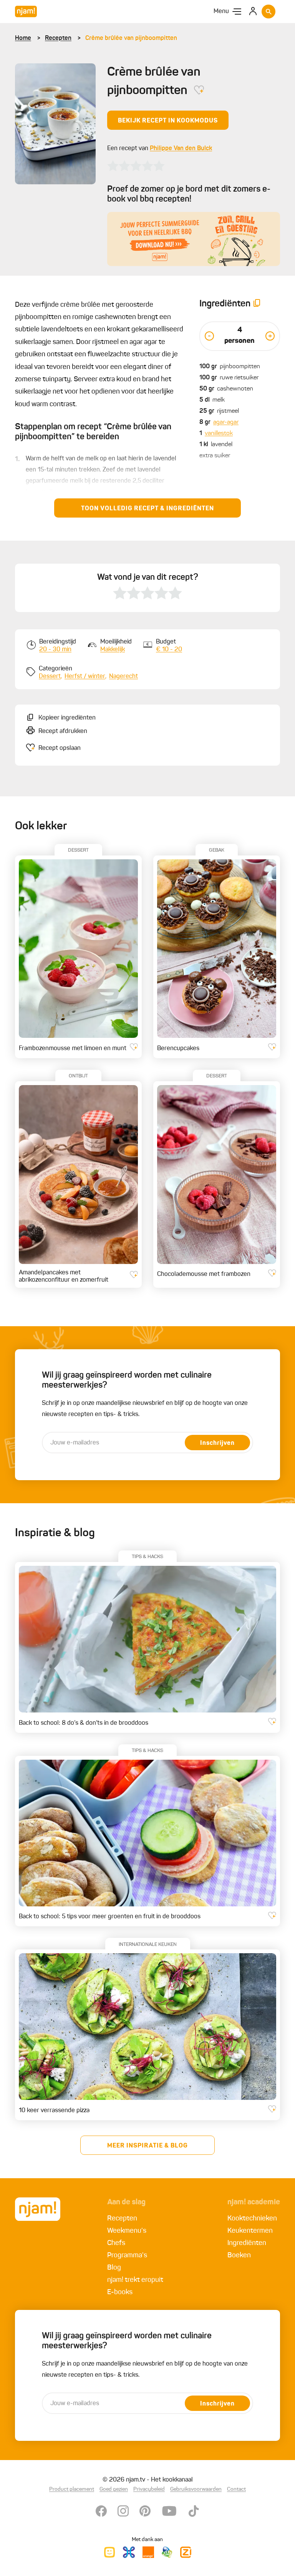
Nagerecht (123, 677)
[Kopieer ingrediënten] (257, 304)
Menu (221, 12)
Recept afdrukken (63, 731)
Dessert (50, 677)
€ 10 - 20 (169, 650)
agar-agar (226, 422)
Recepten (58, 38)
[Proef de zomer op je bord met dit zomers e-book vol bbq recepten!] (194, 239)
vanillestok (219, 433)
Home (23, 38)
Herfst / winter (85, 677)
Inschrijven (217, 1443)
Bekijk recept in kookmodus (168, 121)
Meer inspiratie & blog (147, 2146)
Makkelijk (113, 650)
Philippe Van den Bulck (181, 149)
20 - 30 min (55, 650)
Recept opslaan (60, 748)
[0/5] (136, 166)
